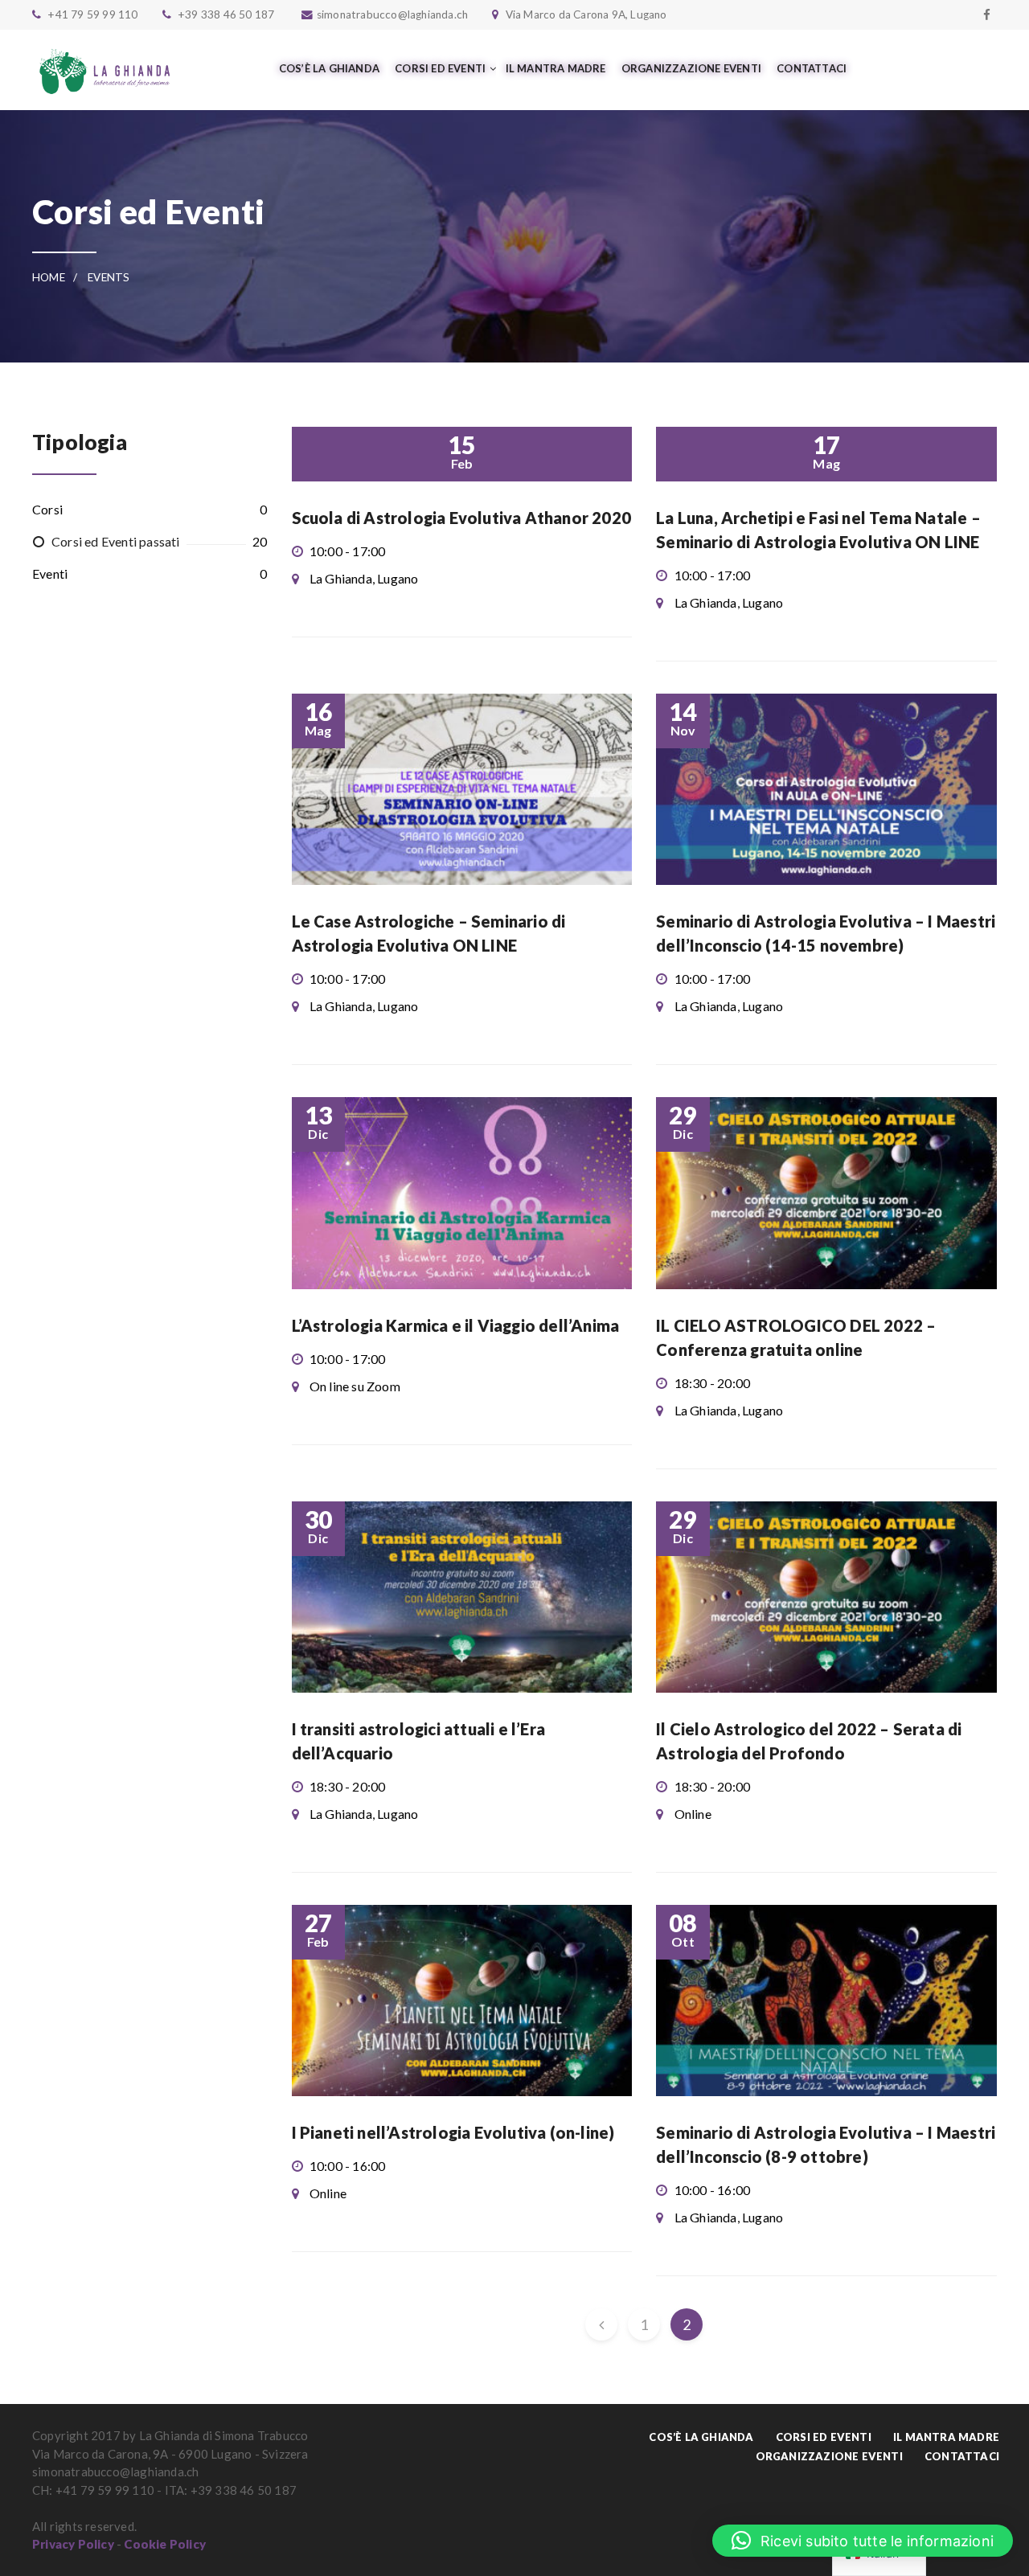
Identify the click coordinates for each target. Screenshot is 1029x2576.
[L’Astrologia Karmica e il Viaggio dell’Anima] (462, 1193)
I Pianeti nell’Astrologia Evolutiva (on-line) (453, 2132)
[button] (863, 2541)
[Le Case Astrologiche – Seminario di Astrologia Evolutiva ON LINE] (462, 789)
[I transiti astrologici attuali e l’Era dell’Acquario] (462, 1597)
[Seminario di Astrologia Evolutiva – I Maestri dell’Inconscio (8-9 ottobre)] (826, 2001)
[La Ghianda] (105, 70)
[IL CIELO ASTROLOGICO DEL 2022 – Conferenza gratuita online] (826, 1193)
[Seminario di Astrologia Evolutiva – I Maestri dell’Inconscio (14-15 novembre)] (826, 789)
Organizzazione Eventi (829, 2456)
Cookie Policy (165, 2544)
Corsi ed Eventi (824, 2437)
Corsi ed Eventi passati (116, 541)
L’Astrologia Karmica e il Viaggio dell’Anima (456, 1325)
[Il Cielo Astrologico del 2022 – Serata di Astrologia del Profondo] (826, 1597)
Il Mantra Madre (946, 2437)
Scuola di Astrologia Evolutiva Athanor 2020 (462, 518)
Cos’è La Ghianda (701, 2437)
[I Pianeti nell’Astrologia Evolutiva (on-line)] (462, 2001)
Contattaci (962, 2456)
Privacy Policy (73, 2544)
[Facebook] (987, 14)
